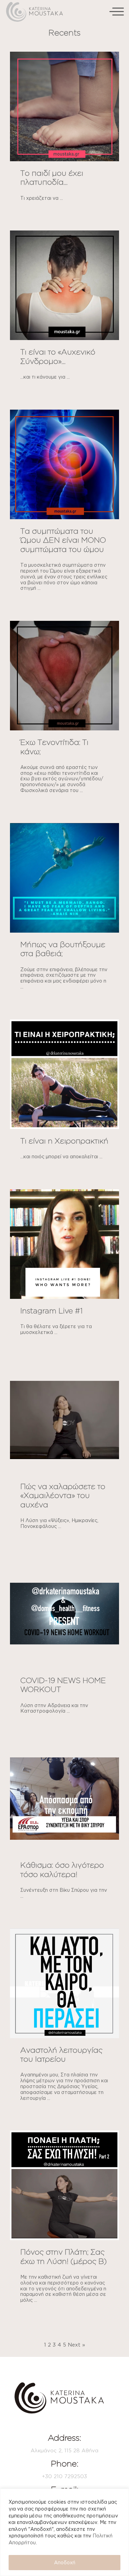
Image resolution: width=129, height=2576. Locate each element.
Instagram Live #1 (51, 1310)
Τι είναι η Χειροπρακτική (64, 1141)
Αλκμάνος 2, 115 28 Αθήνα (64, 2450)
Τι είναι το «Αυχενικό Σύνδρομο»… (58, 356)
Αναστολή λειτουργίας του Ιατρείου (61, 2054)
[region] (64, 2532)
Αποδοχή (65, 2562)
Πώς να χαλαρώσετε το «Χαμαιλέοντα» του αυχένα (63, 1495)
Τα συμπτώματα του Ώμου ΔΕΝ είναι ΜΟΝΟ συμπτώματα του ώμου (63, 540)
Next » (76, 2345)
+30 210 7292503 (64, 2476)
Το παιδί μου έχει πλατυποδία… (52, 177)
